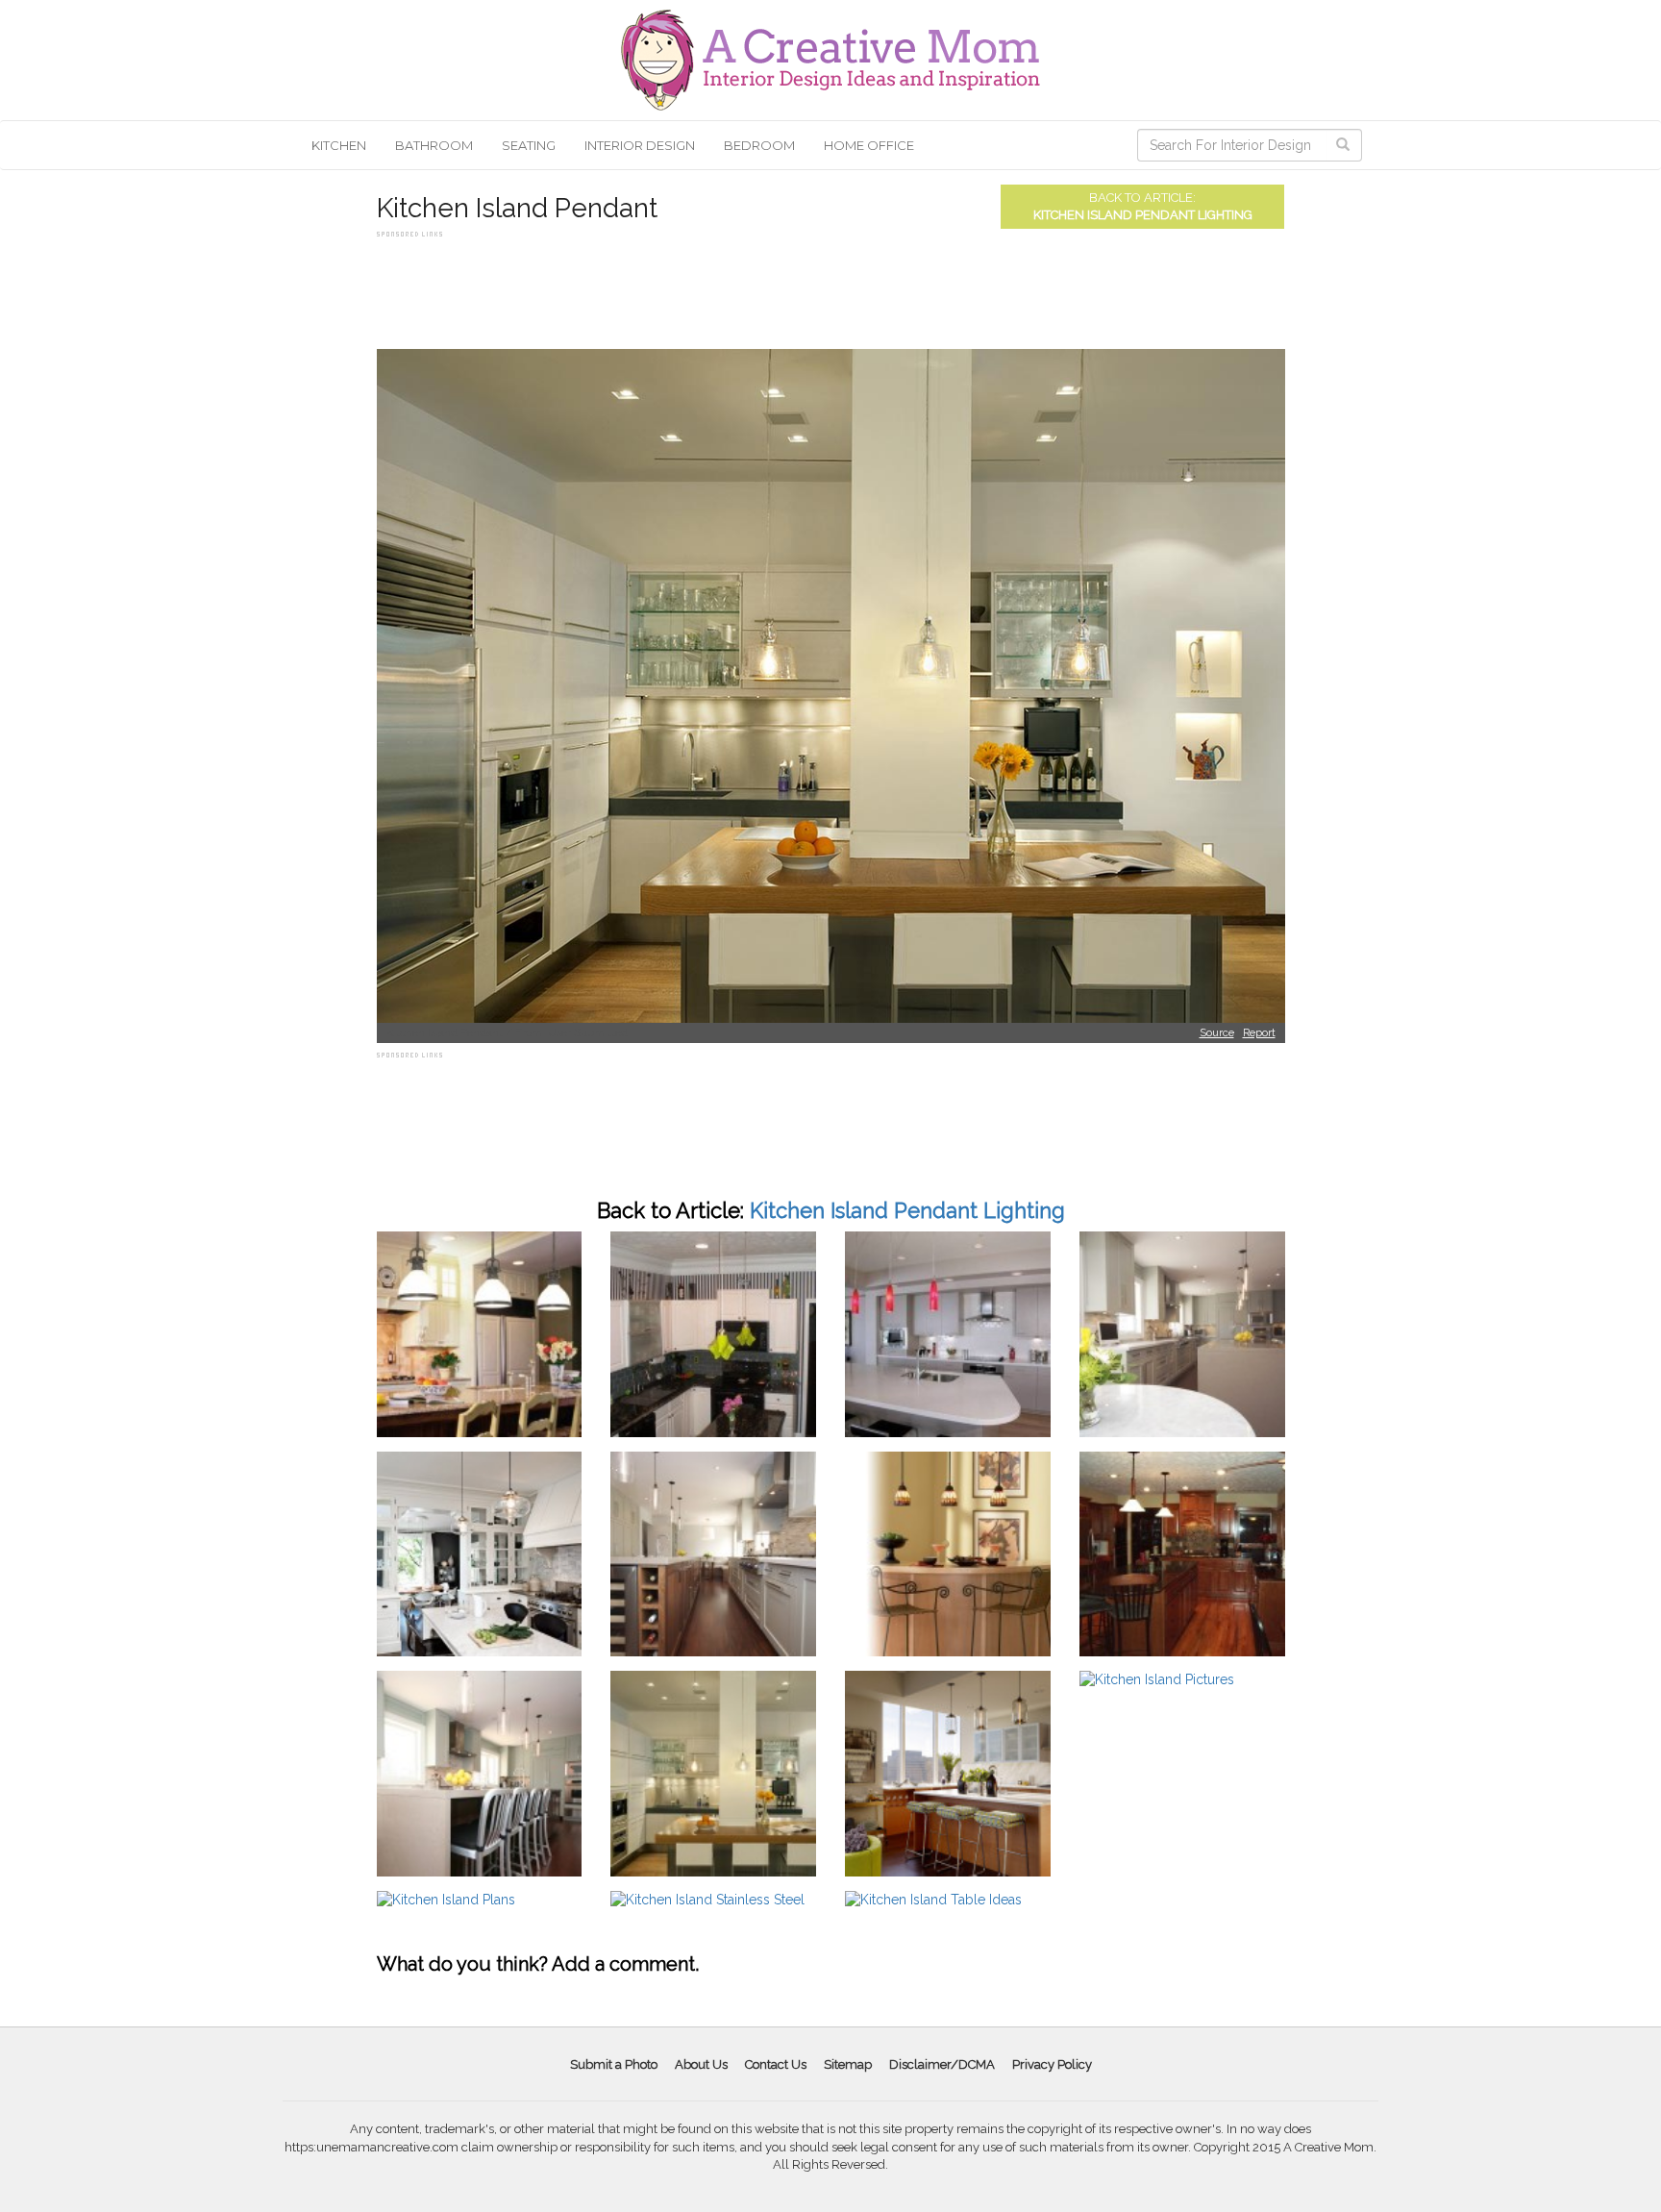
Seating (529, 145)
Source (1217, 1033)
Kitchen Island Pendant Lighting (1143, 215)
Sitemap (848, 2064)
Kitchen (339, 145)
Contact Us (776, 2064)
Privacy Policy (1052, 2064)
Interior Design (640, 145)
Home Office (869, 145)
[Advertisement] (727, 286)
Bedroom (759, 145)
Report (1259, 1033)
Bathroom (434, 145)
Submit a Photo (614, 2064)
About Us (701, 2064)
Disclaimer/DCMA (942, 2064)
